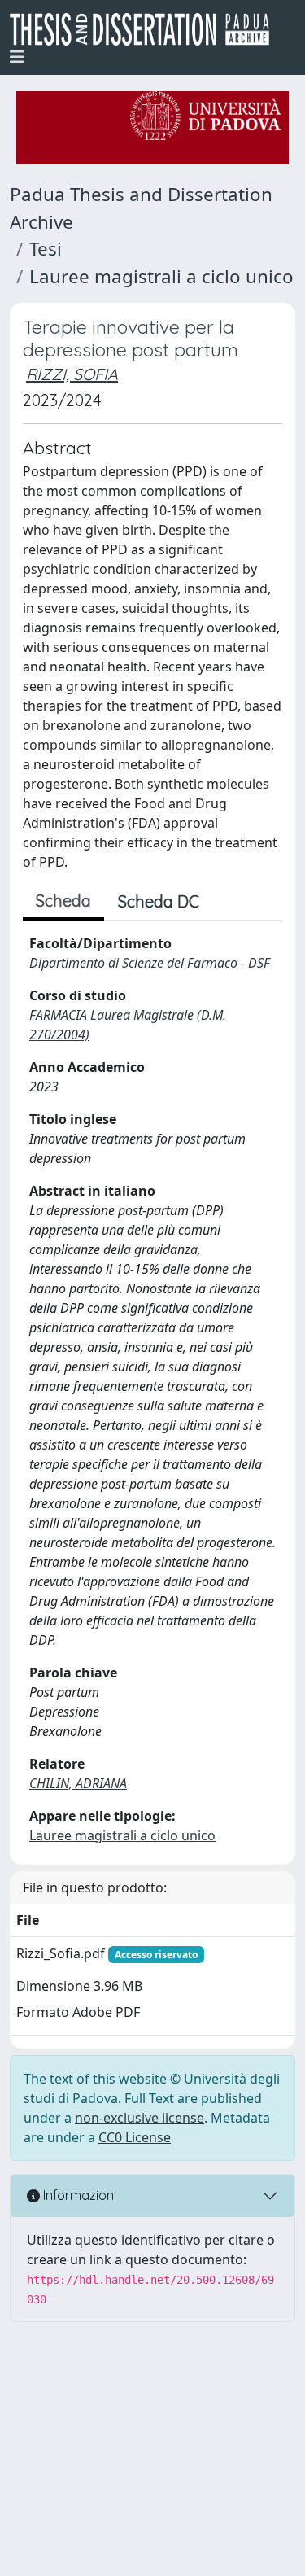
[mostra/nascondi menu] (17, 57)
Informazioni (78, 2195)
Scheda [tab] (63, 901)
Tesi (46, 249)
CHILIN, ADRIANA (78, 1783)
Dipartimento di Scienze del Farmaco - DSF (150, 963)
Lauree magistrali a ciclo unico (161, 276)
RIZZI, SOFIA (72, 374)
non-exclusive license (139, 2118)
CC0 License (135, 2137)
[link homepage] (146, 29)
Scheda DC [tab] (159, 901)
